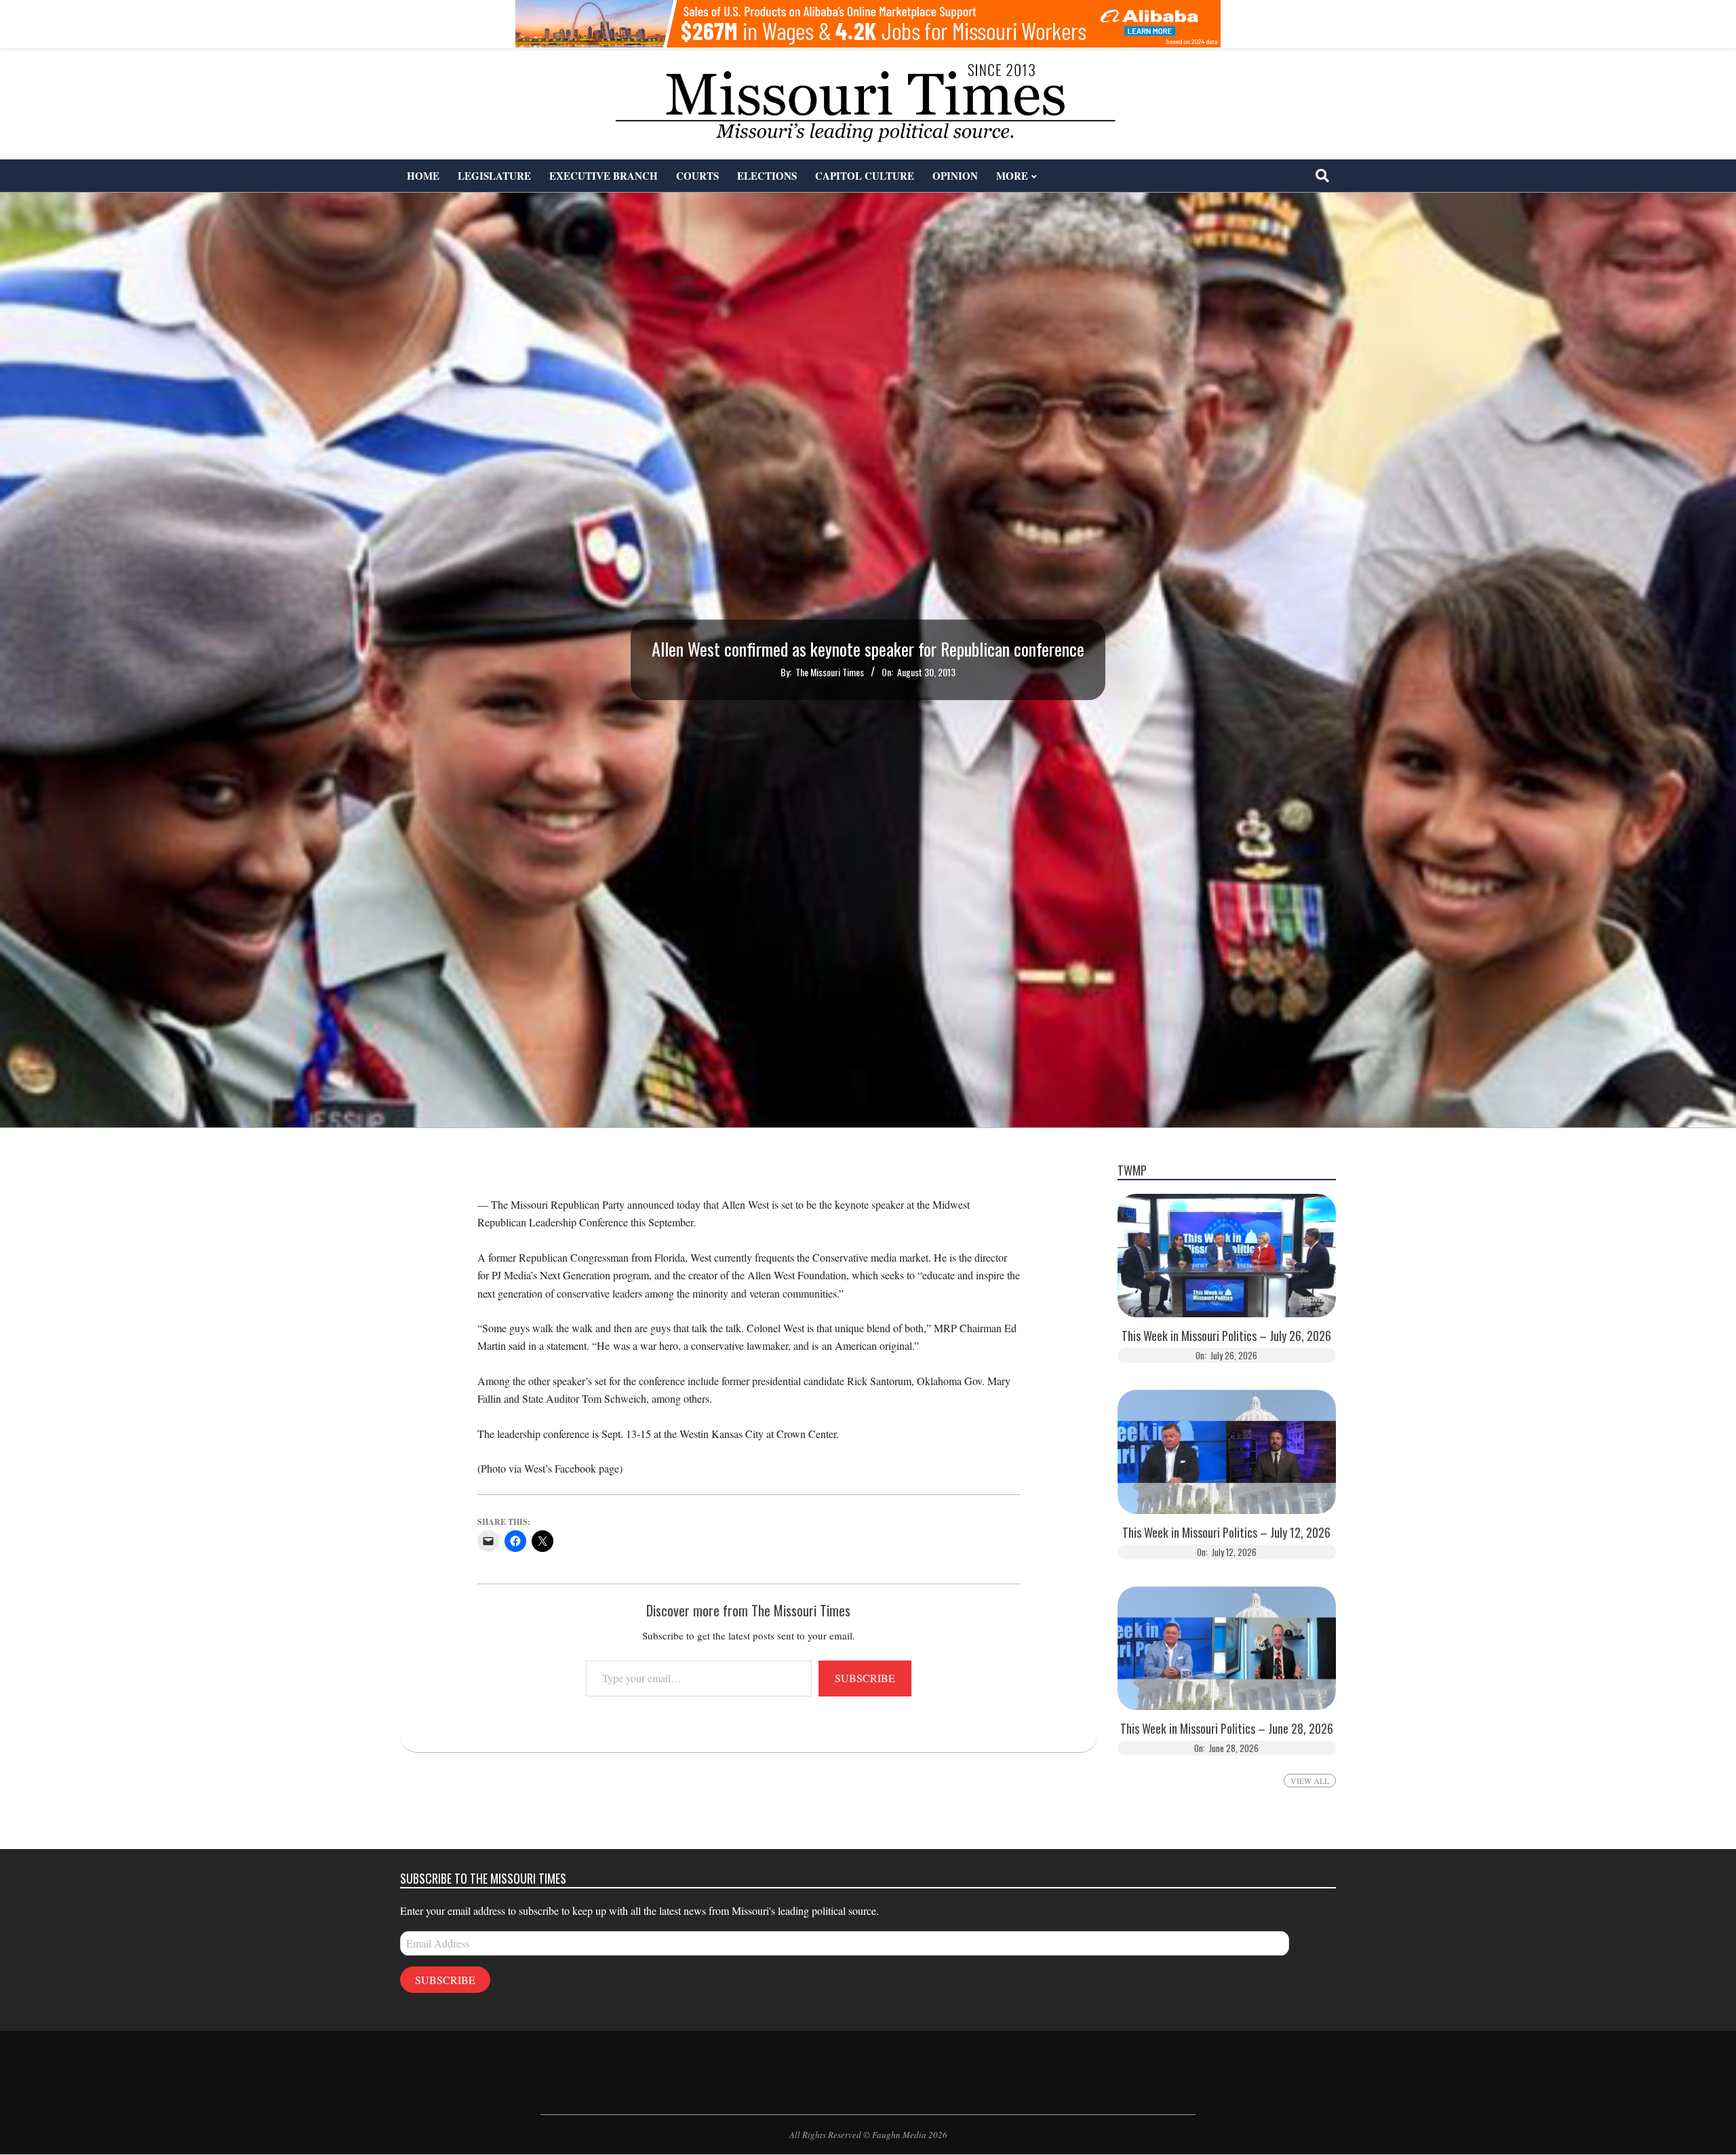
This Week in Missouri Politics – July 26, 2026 (1226, 1336)
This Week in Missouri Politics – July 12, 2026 (1226, 1533)
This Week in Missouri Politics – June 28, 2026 (1227, 1729)
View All (1310, 1781)
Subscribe (865, 1678)
